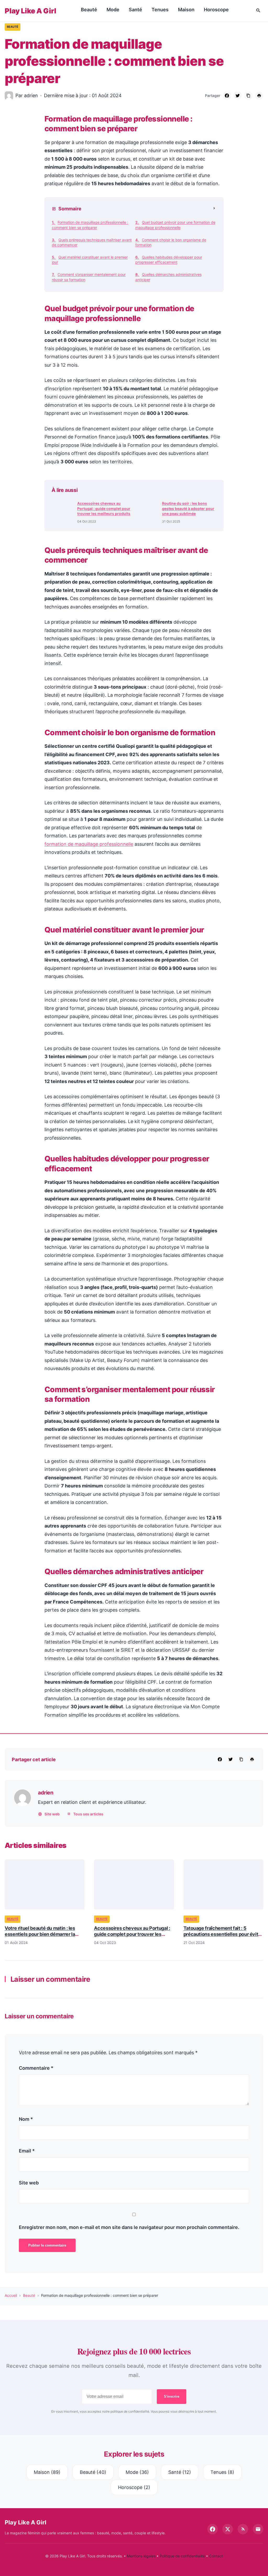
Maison (186, 10)
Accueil (11, 2295)
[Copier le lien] (248, 96)
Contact (216, 2556)
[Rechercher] (258, 11)
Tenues (160, 10)
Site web (52, 1814)
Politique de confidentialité (182, 2556)
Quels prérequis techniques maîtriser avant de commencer (92, 242)
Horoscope (216, 10)
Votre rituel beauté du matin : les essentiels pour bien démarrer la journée (40, 1934)
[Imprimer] (259, 96)
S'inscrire (172, 2396)
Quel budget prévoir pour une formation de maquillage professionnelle (175, 225)
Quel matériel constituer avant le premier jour (90, 260)
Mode (113, 10)
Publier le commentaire (47, 2245)
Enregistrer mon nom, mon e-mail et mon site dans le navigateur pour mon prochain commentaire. (129, 2227)
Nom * (26, 2119)
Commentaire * (36, 2068)
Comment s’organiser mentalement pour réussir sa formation (89, 277)
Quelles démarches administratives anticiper (168, 277)
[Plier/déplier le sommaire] (214, 209)
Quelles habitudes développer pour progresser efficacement (169, 260)
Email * (27, 2151)
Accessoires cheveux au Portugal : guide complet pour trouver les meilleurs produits (104, 508)
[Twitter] (238, 96)
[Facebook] (227, 96)
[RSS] (243, 2529)
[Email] (258, 2529)
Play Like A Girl (30, 11)
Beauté (89, 10)
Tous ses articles (88, 1814)
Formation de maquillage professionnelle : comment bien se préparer (90, 225)
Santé (135, 10)
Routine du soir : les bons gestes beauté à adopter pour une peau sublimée (188, 508)
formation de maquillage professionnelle (89, 844)
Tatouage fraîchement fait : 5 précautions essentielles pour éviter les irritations (223, 1934)
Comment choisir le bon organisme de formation (171, 242)
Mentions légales (141, 2556)
